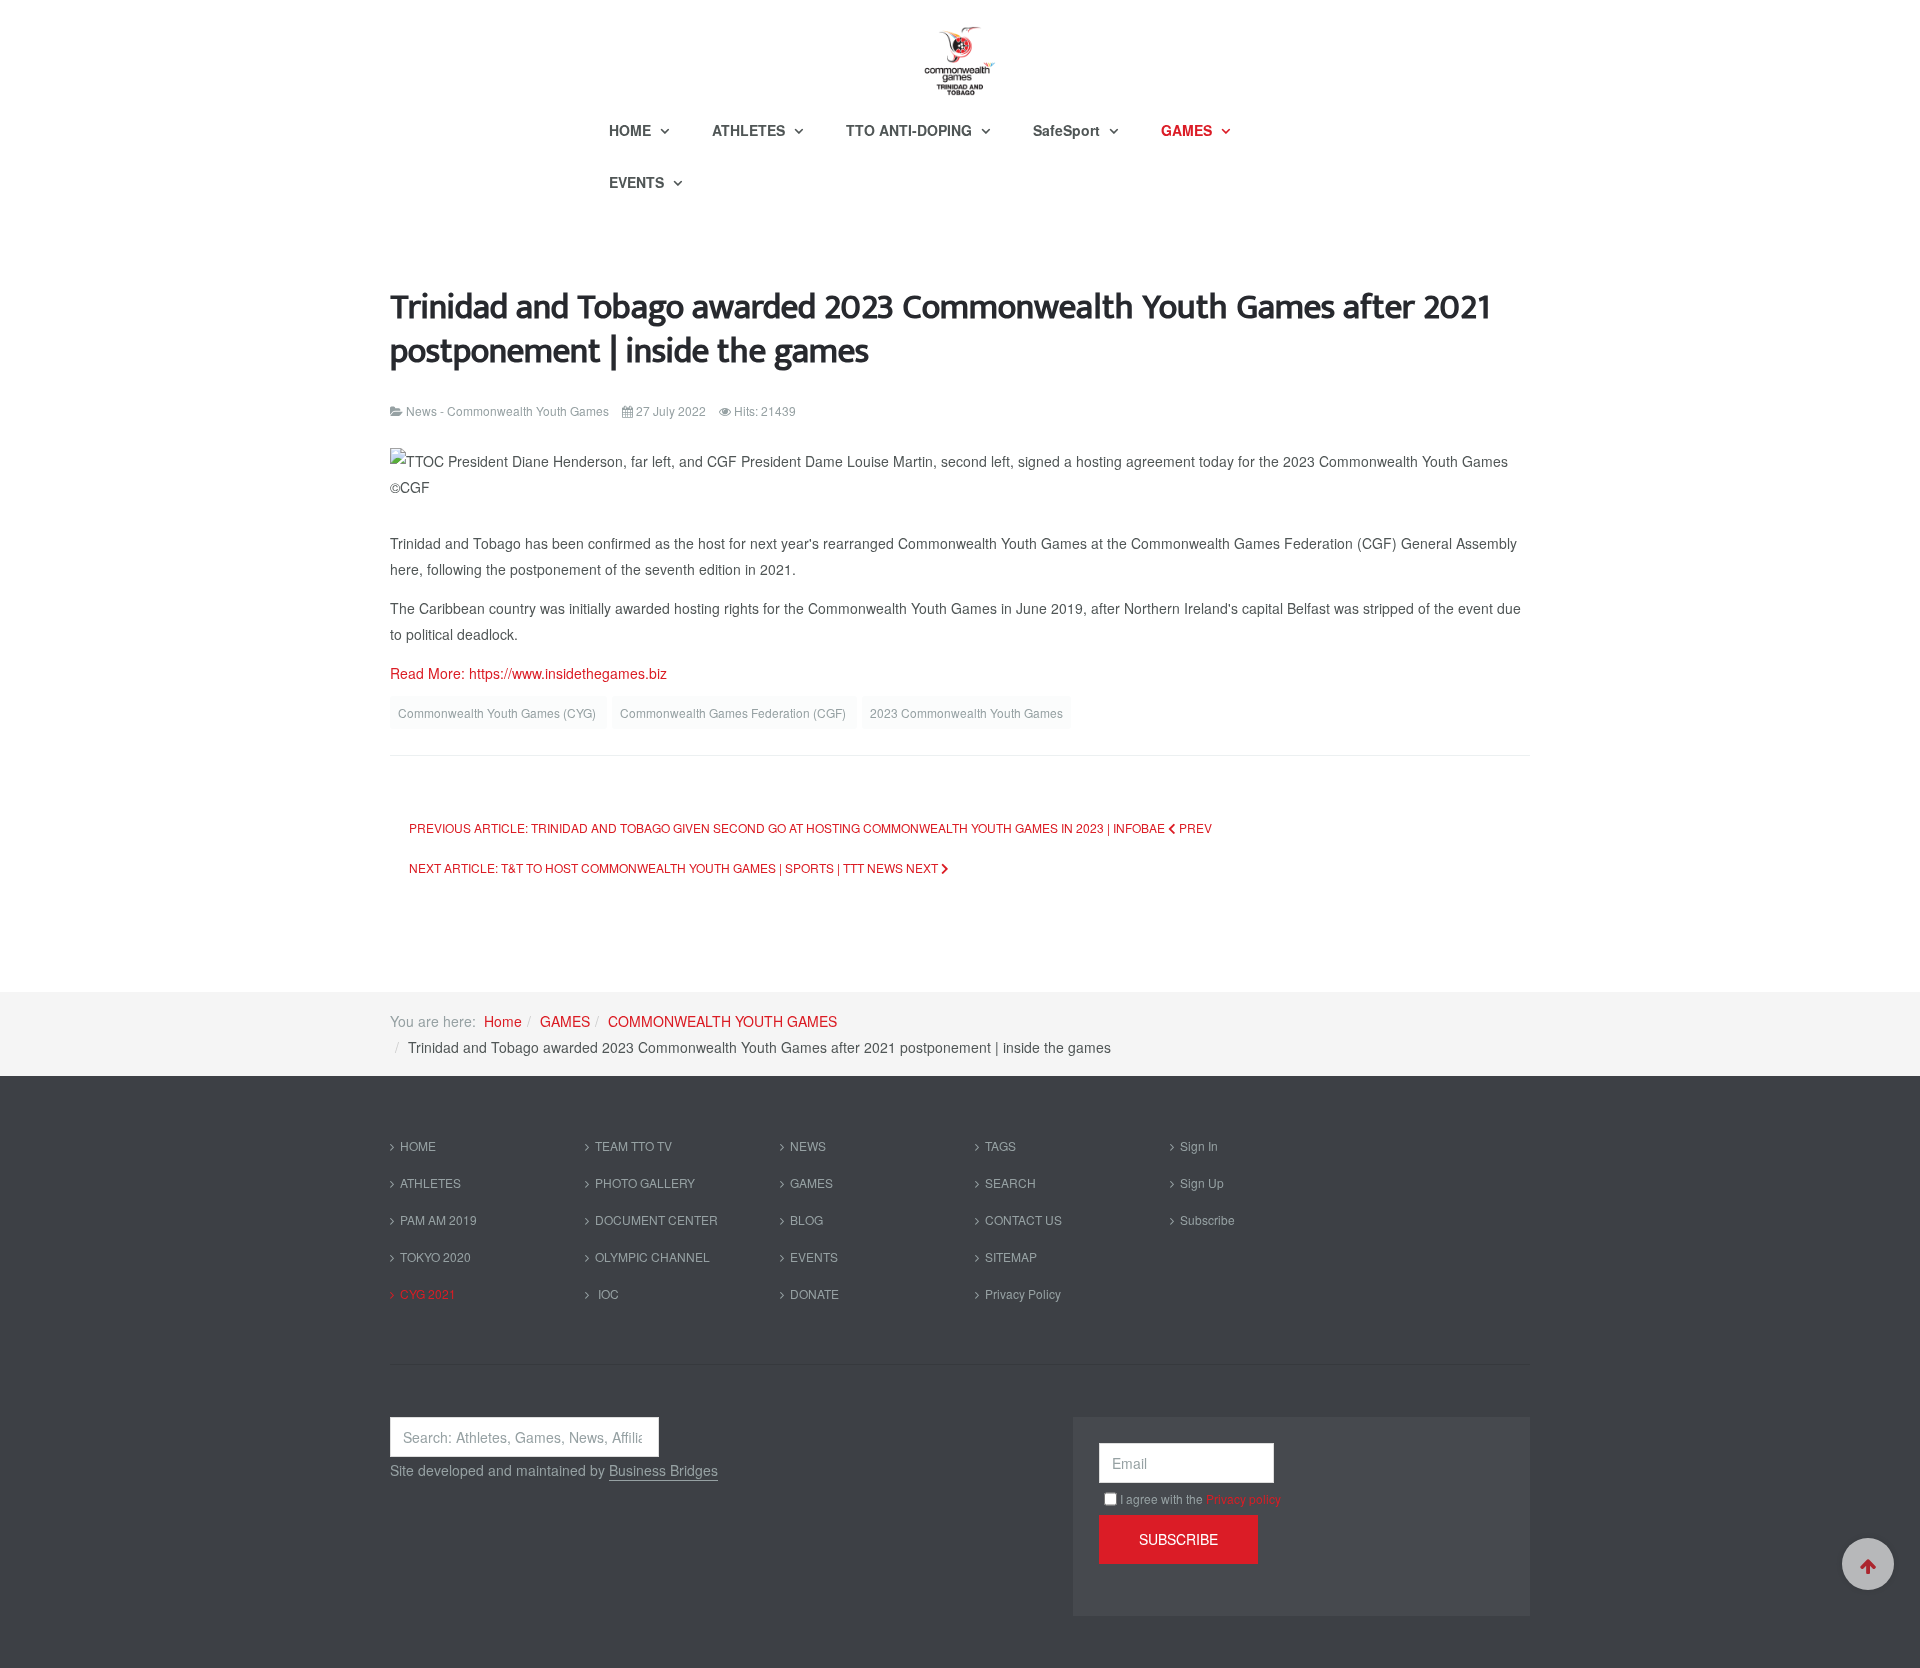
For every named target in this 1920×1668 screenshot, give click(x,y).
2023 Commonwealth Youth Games (966, 712)
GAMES (1188, 130)
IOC (607, 1293)
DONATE (814, 1293)
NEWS (808, 1145)
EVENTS (638, 182)
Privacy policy (1243, 1498)
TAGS (1000, 1145)
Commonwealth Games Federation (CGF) (734, 712)
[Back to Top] (1868, 1564)
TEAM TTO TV (633, 1145)
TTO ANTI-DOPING (911, 130)
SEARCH (1010, 1182)
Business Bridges (663, 1470)
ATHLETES (750, 130)
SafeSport (1068, 130)
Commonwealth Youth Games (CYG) (498, 712)
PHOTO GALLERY (645, 1182)
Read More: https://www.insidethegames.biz (528, 673)
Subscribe (1207, 1219)
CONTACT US (1023, 1219)
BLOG (806, 1219)
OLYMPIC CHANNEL (652, 1256)
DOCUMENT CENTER (656, 1219)
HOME (632, 130)
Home (503, 1021)
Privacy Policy (1023, 1293)
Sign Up (1202, 1182)
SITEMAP (1011, 1256)
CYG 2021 (428, 1293)
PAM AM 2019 (438, 1219)
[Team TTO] (960, 52)
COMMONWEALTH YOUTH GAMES (722, 1021)
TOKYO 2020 (435, 1256)
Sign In (1199, 1145)
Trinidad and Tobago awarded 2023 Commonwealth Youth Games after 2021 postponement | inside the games (940, 329)
